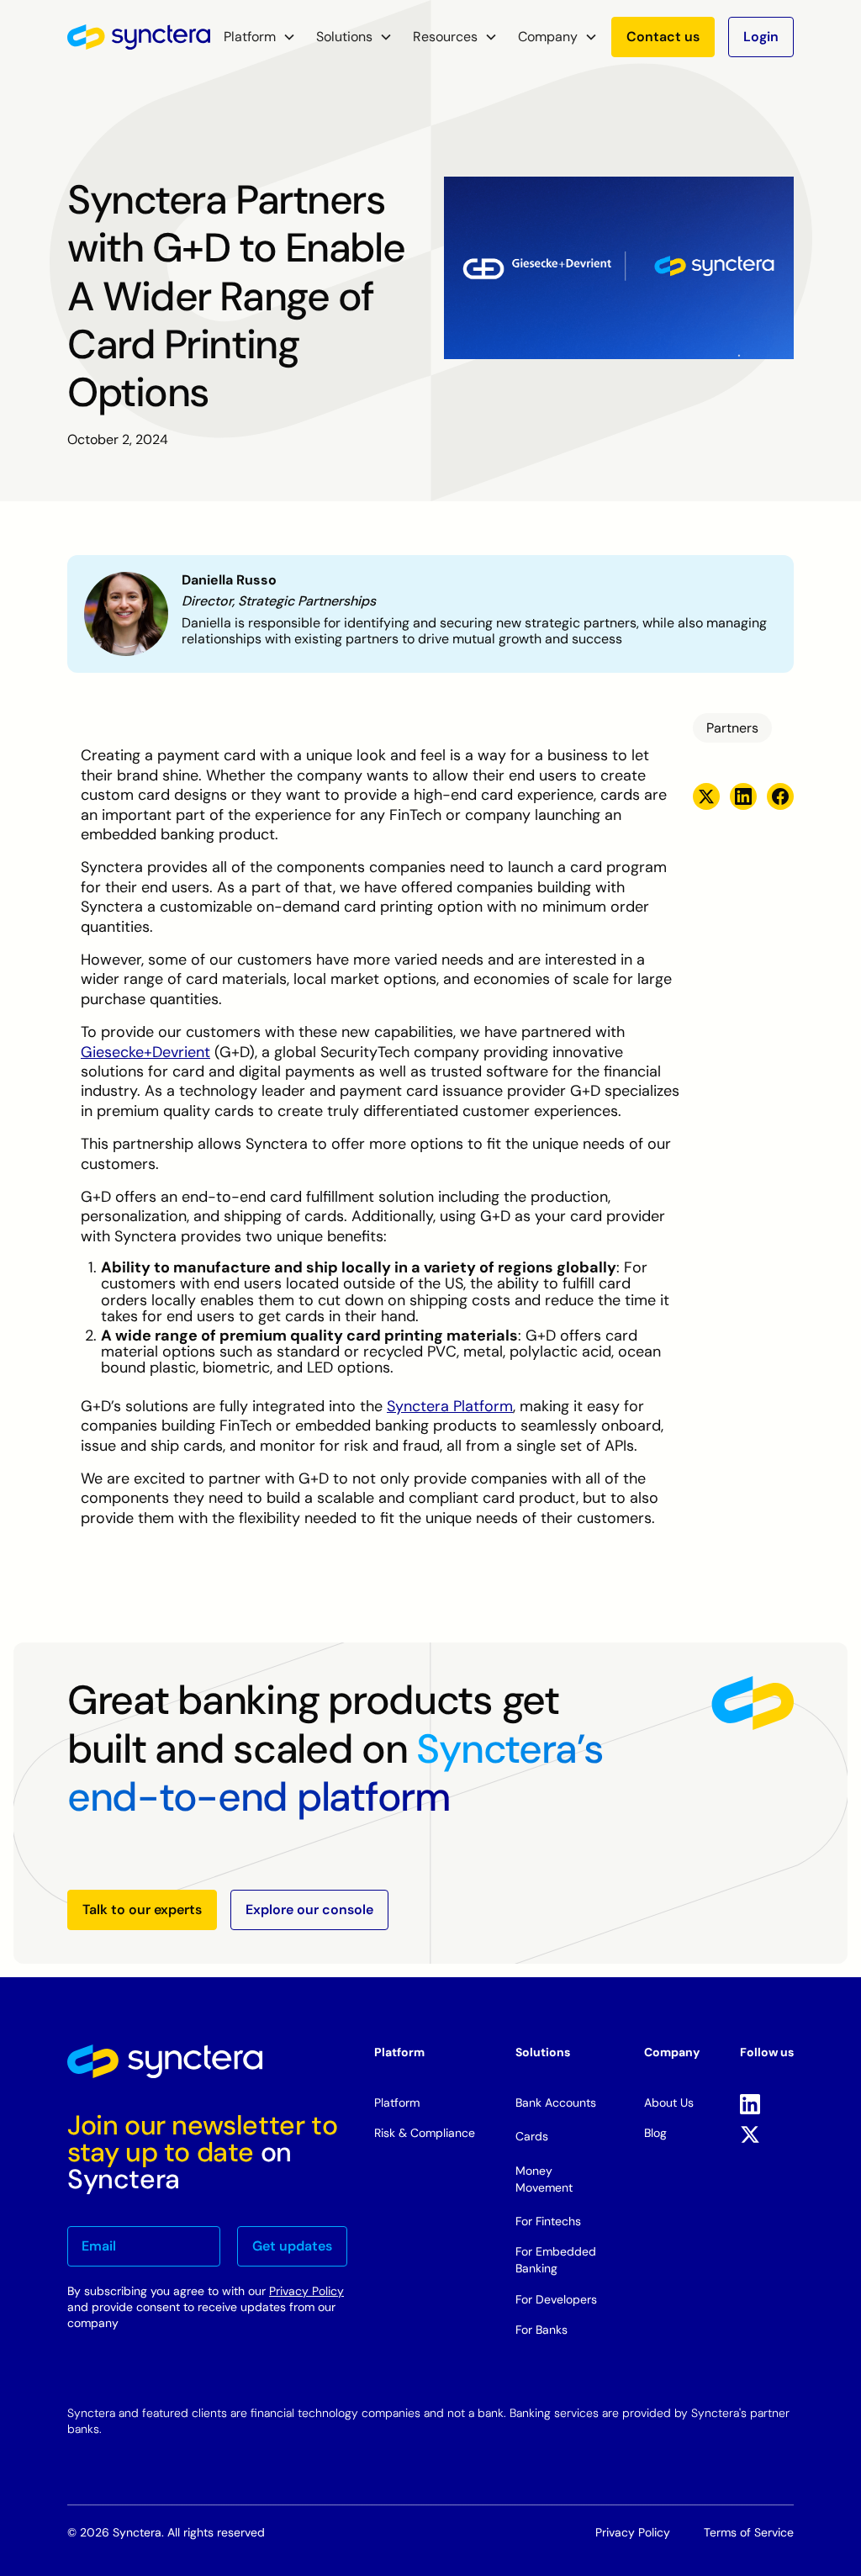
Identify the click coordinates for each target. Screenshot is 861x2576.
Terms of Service (749, 2532)
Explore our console (309, 1910)
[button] (260, 37)
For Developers (556, 2299)
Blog (655, 2133)
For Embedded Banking (556, 2260)
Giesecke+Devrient (145, 1052)
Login (761, 37)
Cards (532, 2136)
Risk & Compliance (425, 2133)
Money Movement (544, 2179)
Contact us (663, 37)
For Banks (541, 2330)
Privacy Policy (306, 2291)
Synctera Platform (450, 1406)
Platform (397, 2103)
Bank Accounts (556, 2103)
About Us (669, 2103)
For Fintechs (548, 2221)
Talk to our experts (142, 1910)
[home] (139, 37)
